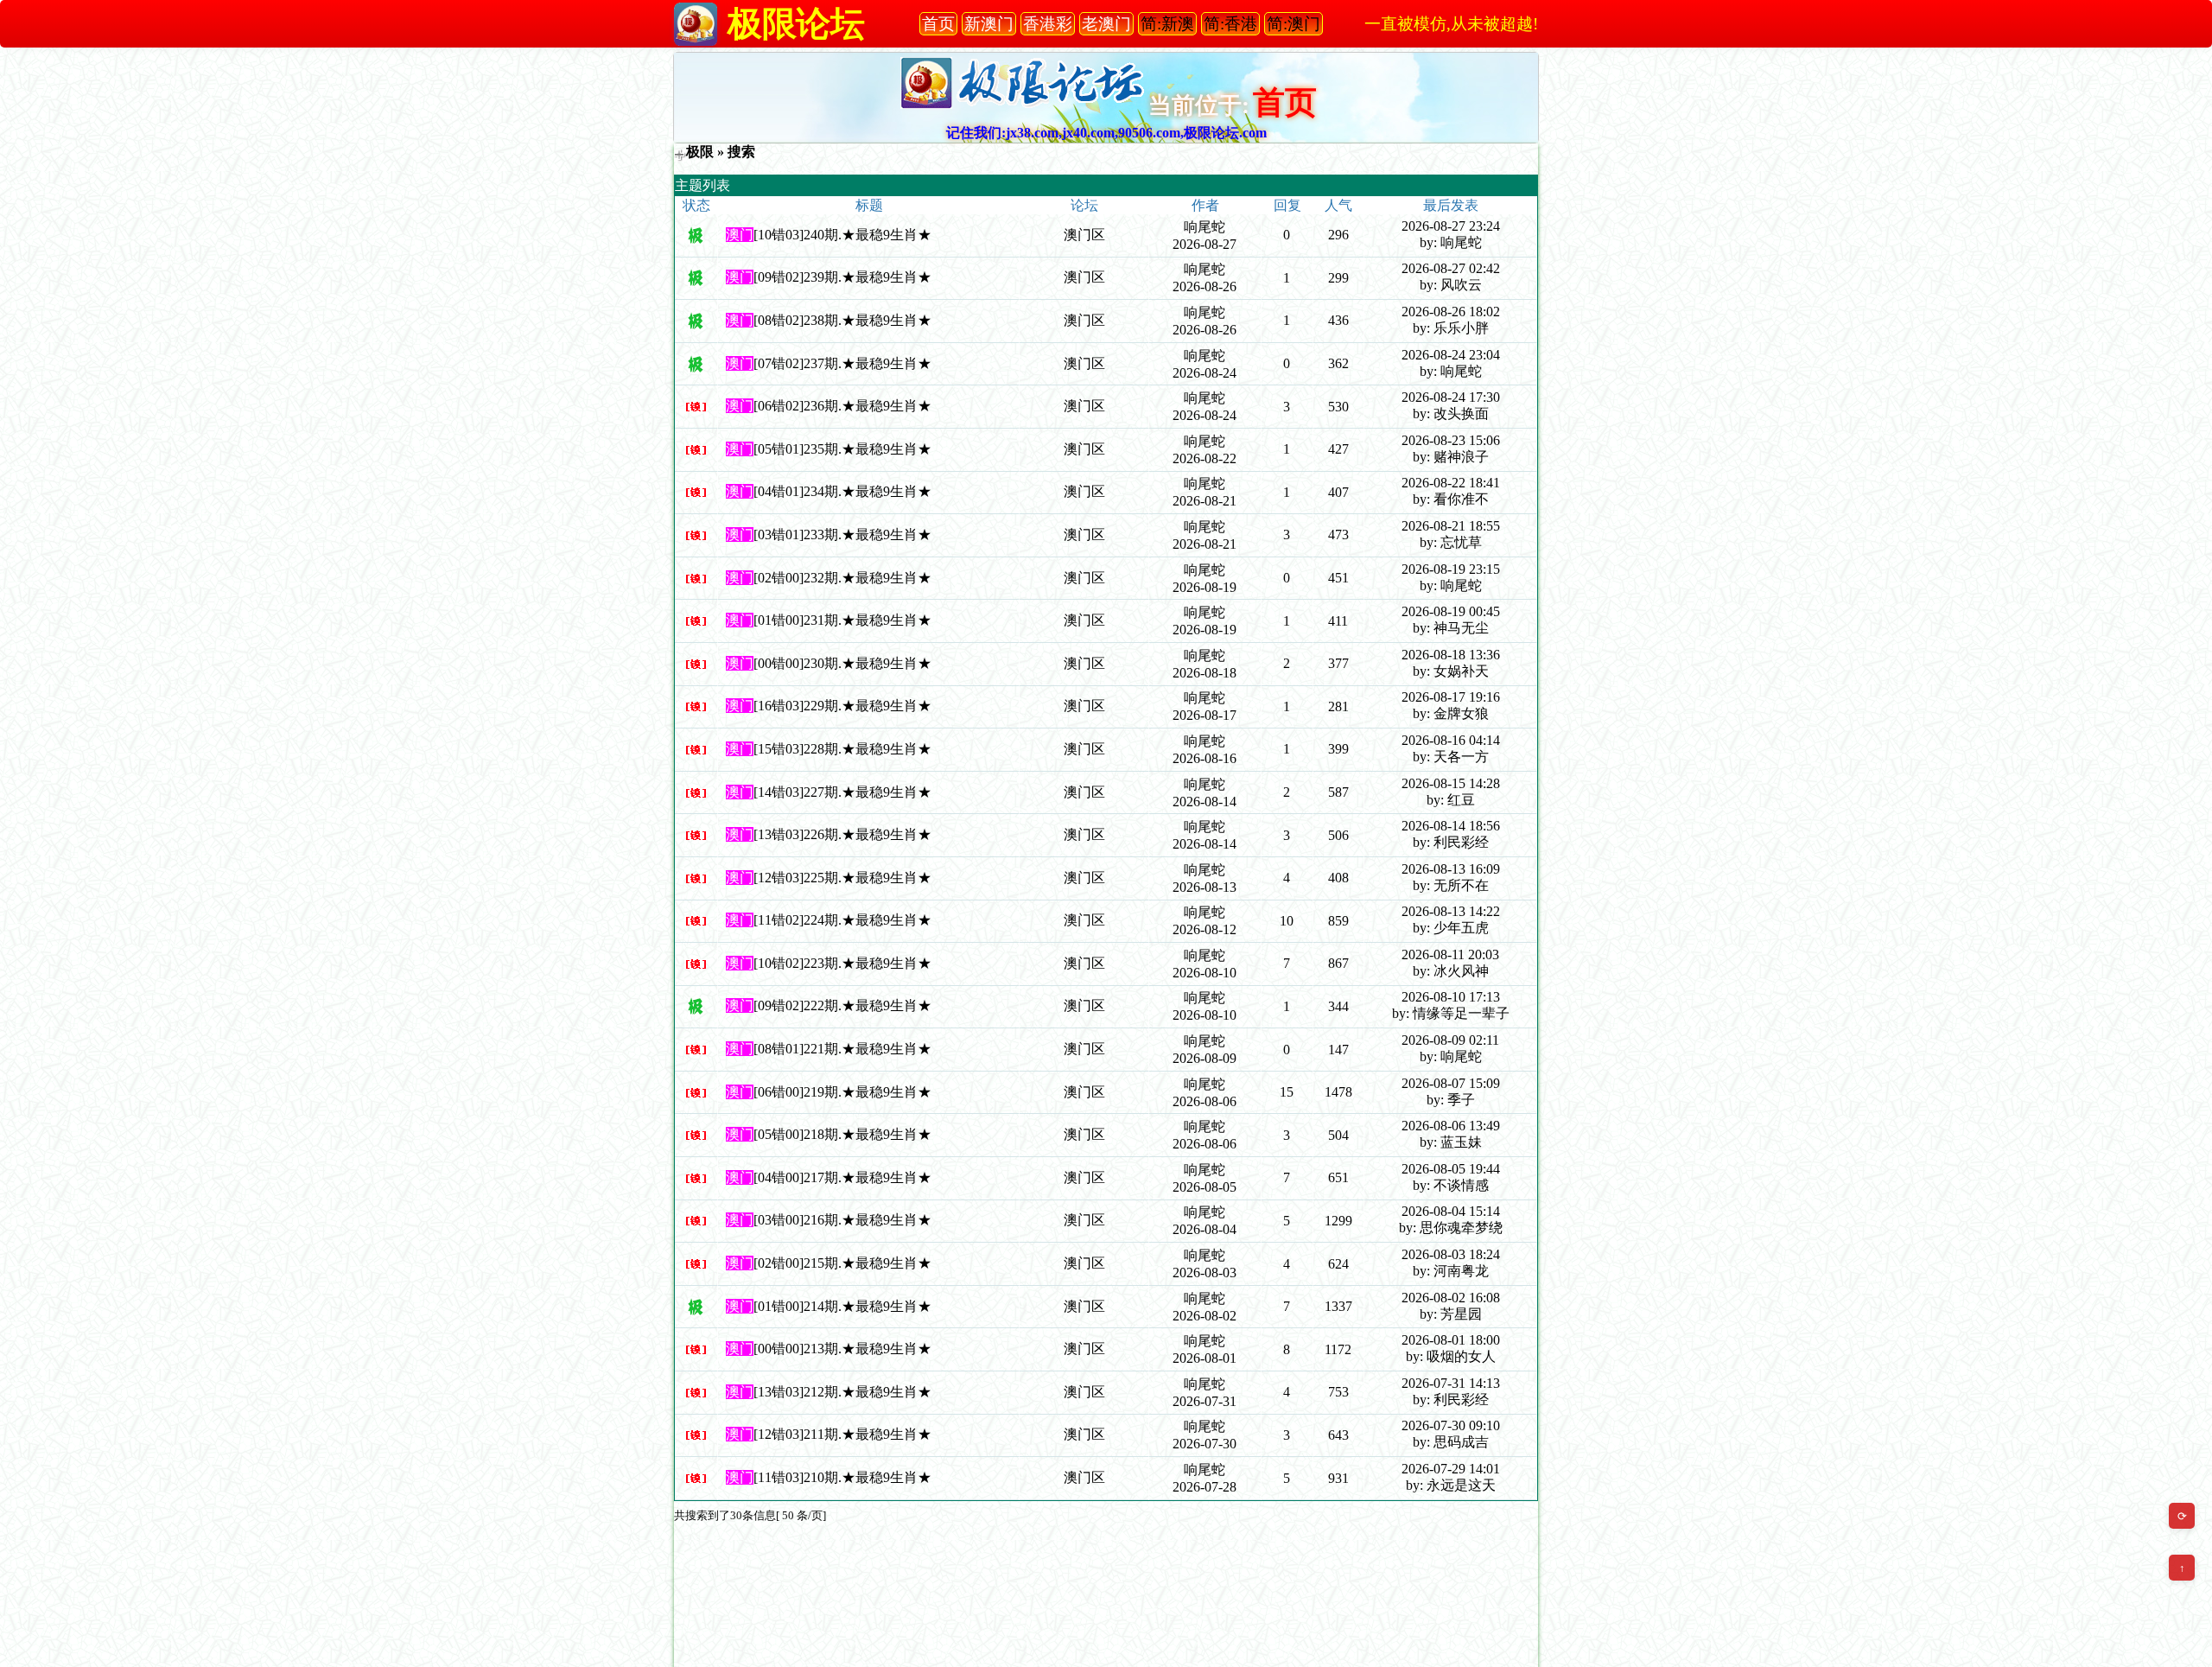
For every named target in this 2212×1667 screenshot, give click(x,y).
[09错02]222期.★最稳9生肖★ (842, 1005)
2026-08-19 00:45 (1451, 611)
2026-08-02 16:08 (1451, 1298)
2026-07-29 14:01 (1451, 1469)
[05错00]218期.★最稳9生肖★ (842, 1134)
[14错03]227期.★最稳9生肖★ (842, 792)
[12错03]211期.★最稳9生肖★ (842, 1434)
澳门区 (1084, 235)
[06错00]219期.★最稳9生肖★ (842, 1092)
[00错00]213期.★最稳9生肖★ (842, 1349)
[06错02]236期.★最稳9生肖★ (842, 406)
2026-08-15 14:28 (1451, 783)
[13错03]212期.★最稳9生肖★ (842, 1392)
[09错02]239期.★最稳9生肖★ (842, 277)
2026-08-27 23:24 (1451, 226)
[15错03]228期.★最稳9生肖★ (842, 749)
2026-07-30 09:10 (1451, 1425)
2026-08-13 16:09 (1451, 869)
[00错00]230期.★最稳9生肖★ (842, 663)
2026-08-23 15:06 (1451, 440)
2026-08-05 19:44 (1451, 1169)
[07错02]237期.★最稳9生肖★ (842, 363)
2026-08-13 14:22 (1451, 911)
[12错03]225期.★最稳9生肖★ (842, 878)
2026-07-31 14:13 (1451, 1383)
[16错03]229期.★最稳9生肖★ (842, 706)
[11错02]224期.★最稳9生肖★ (842, 920)
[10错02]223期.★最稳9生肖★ (842, 963)
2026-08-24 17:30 (1451, 397)
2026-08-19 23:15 (1451, 569)
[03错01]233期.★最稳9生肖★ (842, 534)
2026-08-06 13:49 (1451, 1126)
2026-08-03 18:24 (1451, 1254)
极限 (700, 152)
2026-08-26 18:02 (1451, 312)
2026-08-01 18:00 (1451, 1340)
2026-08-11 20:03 (1450, 954)
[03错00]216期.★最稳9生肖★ (842, 1220)
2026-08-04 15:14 (1451, 1211)
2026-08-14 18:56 (1451, 826)
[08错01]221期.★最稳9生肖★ (842, 1049)
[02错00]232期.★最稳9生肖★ (842, 578)
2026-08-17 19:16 (1451, 697)
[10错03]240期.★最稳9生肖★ (842, 235)
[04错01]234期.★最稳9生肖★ (842, 491)
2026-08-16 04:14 (1451, 740)
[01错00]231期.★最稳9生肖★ (842, 620)
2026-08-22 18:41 (1451, 483)
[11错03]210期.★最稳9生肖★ (842, 1477)
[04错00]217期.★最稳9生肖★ (842, 1177)
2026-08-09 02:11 (1450, 1040)
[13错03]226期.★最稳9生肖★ (842, 834)
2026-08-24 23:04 (1451, 355)
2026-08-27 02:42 (1451, 268)
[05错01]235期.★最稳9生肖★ (842, 449)
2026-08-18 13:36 (1451, 655)
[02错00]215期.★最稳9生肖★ (842, 1263)
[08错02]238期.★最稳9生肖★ (842, 320)
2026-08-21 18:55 (1451, 526)
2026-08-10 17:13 (1451, 997)
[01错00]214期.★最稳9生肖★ (842, 1306)
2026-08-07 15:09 (1451, 1083)
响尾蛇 (1205, 227)
